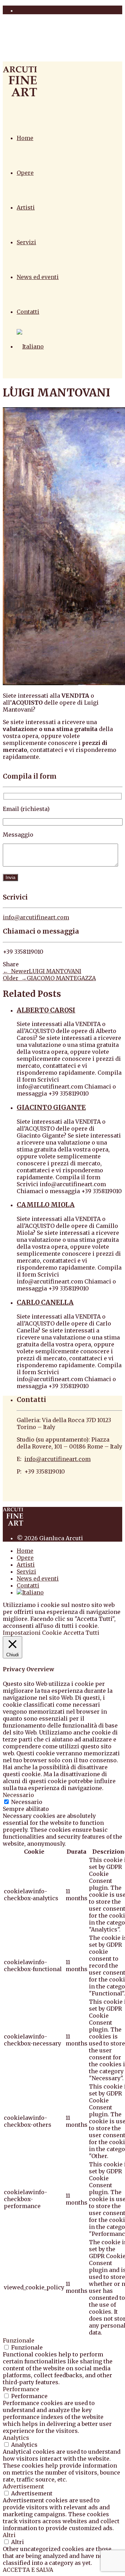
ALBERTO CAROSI (46, 1010)
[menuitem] (30, 346)
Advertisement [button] (23, 2486)
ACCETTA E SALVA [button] (28, 2570)
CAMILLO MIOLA (46, 1205)
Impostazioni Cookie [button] (32, 1633)
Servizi (26, 242)
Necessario (27, 1802)
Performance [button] (21, 2389)
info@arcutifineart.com (36, 917)
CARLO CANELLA (45, 1302)
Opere (25, 173)
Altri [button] (9, 2535)
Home (25, 138)
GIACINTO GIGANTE (51, 1107)
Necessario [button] (18, 1795)
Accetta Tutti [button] (81, 1633)
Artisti (26, 207)
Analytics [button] (16, 2438)
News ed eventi (38, 277)
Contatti (28, 312)
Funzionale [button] (19, 2340)
